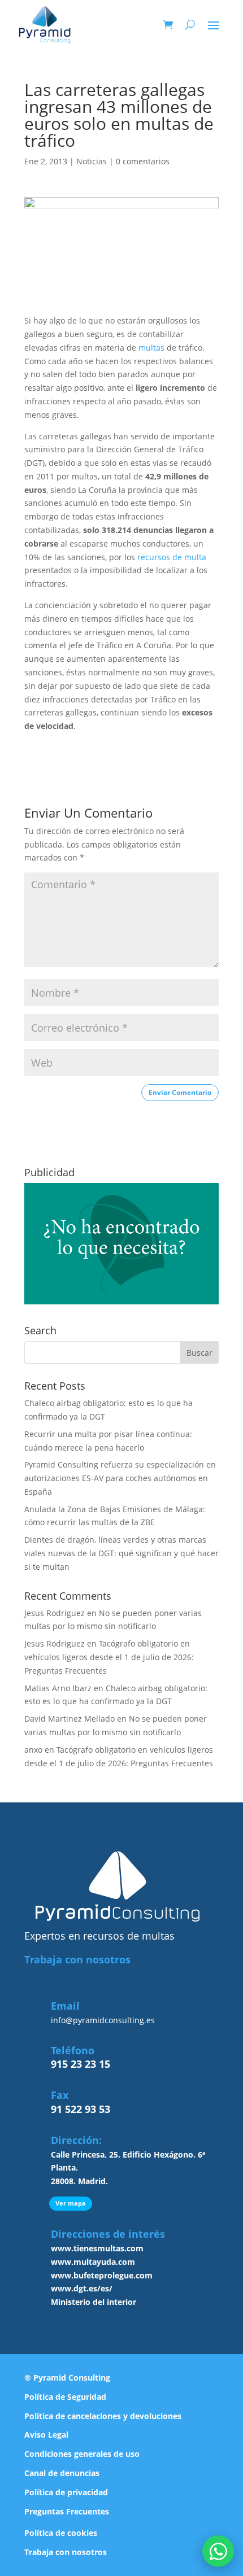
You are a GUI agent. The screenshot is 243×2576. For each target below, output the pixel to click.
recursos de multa (172, 557)
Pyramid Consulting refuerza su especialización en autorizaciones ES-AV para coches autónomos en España (120, 1478)
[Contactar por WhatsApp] (218, 2551)
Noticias (92, 161)
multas (151, 348)
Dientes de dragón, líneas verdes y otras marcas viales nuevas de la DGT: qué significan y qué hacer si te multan (121, 1553)
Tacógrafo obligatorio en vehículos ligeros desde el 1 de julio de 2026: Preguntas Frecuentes (109, 1657)
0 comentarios (143, 161)
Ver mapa (71, 2203)
